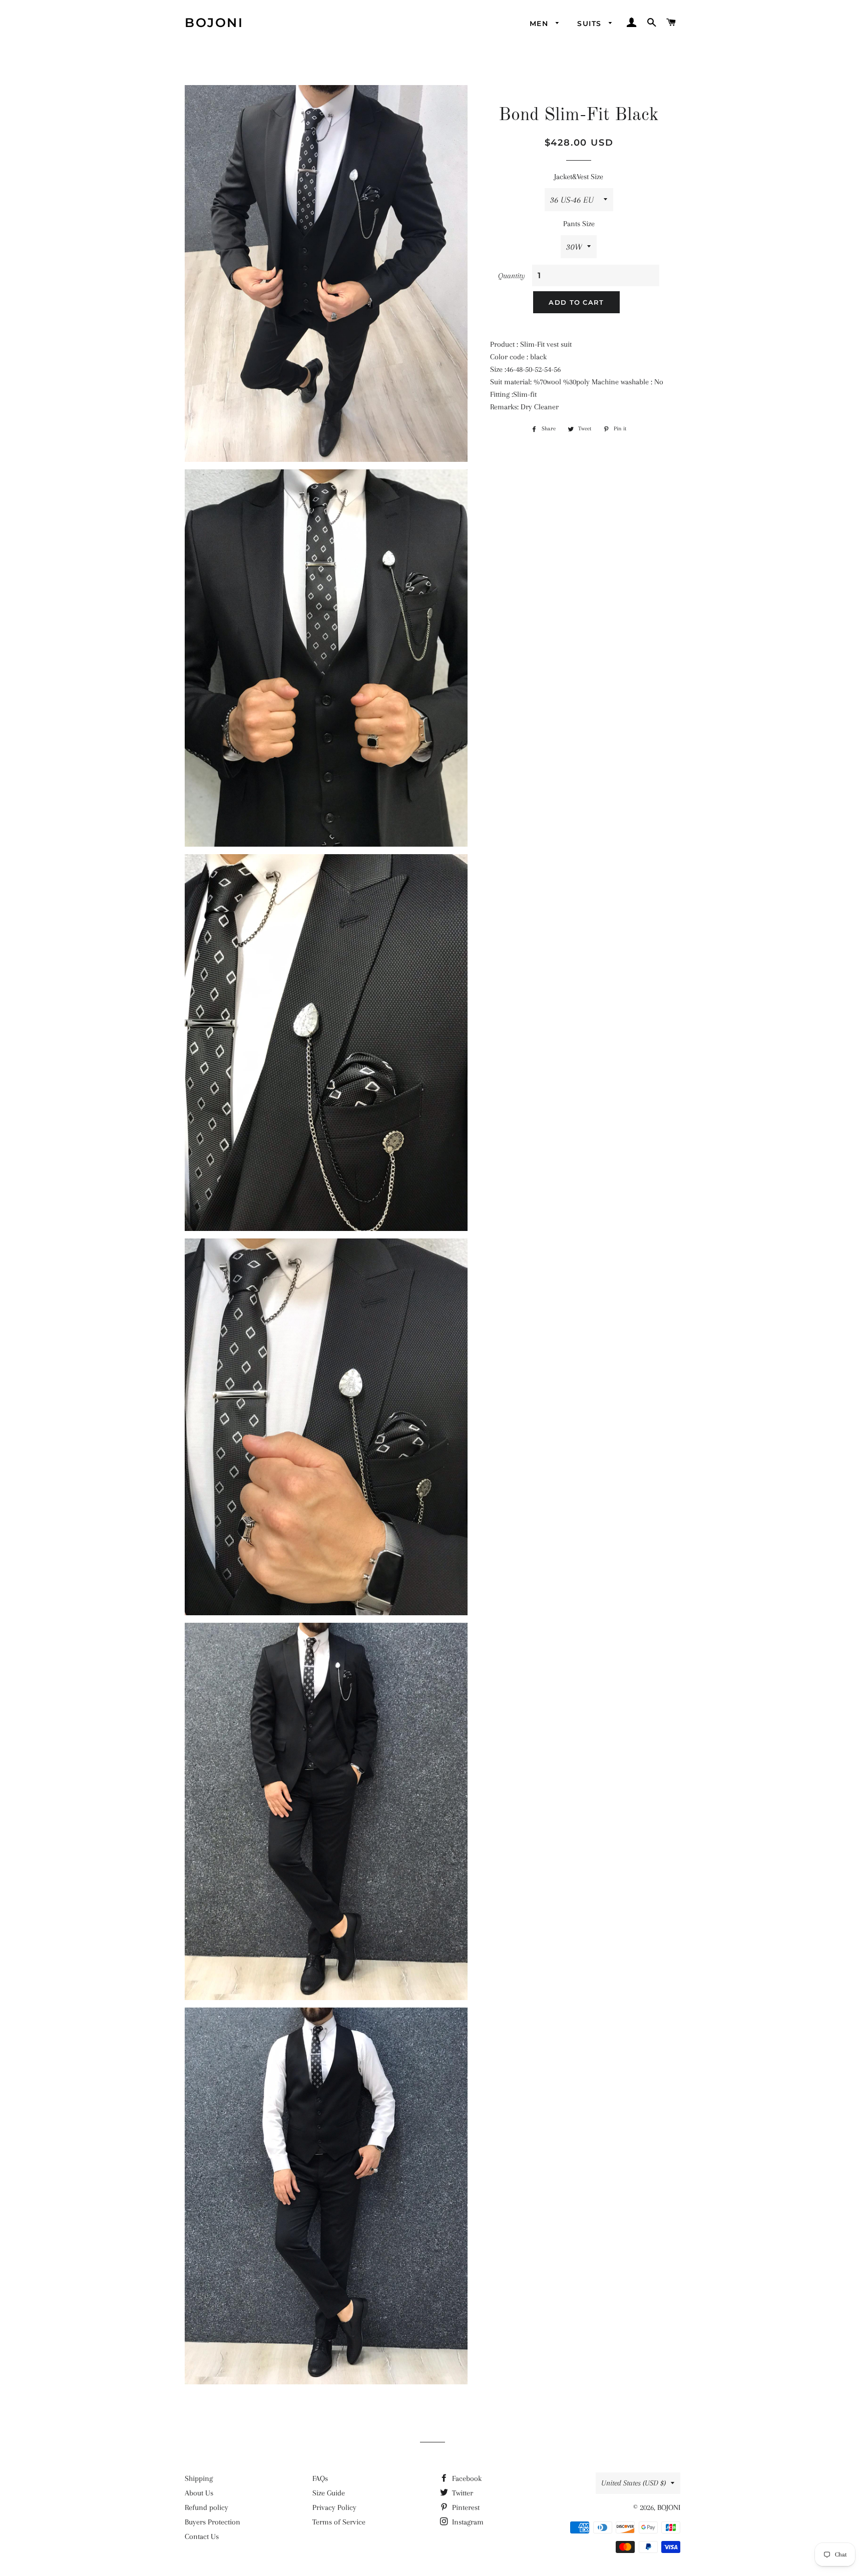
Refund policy (206, 2507)
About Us (199, 2493)
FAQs (320, 2478)
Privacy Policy (334, 2507)
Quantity (512, 276)
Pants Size (579, 224)
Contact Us (202, 2536)
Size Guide (329, 2493)
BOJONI (214, 23)
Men (540, 24)
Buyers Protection (212, 2522)
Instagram (467, 2522)
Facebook (466, 2478)
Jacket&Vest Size (579, 177)
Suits (590, 24)
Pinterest (465, 2507)
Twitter (462, 2493)
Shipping (199, 2478)
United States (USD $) (633, 2483)
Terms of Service (339, 2522)
